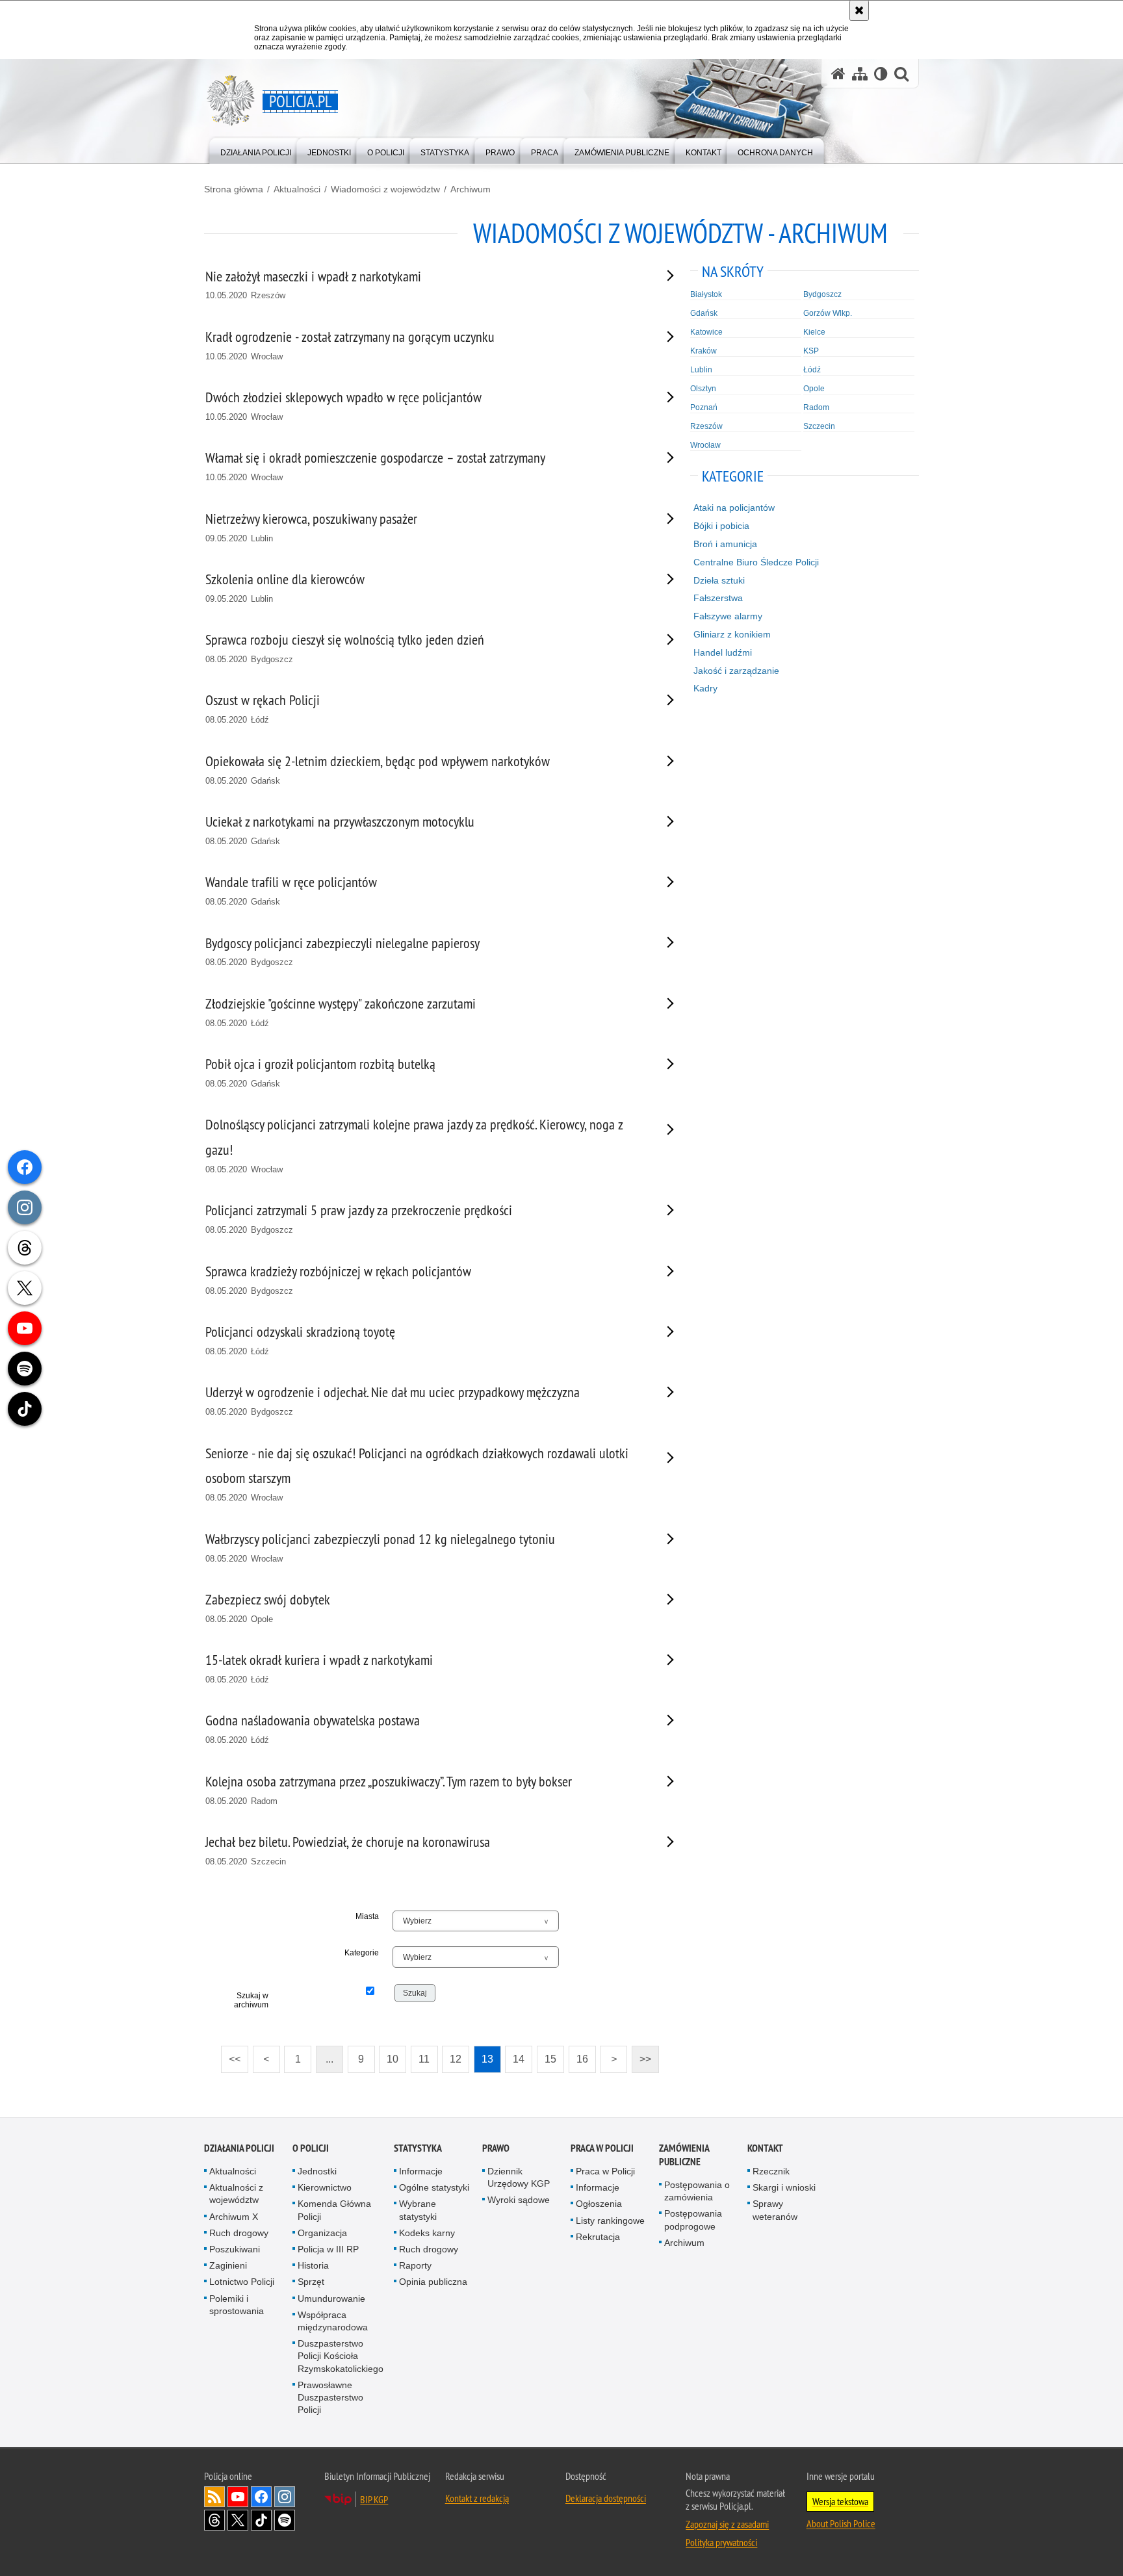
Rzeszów (706, 426)
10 (389, 2055)
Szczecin (819, 426)
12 (452, 2055)
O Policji (311, 2148)
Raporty (415, 2265)
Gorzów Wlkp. (828, 313)
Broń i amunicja (725, 544)
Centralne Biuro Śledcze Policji (756, 562)
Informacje (421, 2171)
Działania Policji (239, 2148)
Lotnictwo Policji (242, 2282)
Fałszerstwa (718, 598)
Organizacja (322, 2233)
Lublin (701, 370)
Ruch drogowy (239, 2233)
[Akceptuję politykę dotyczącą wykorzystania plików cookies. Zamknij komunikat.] (859, 10)
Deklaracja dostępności (606, 2498)
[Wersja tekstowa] (881, 74)
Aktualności (297, 189)
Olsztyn (703, 389)
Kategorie (362, 1953)
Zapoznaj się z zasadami (727, 2524)
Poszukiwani (235, 2249)
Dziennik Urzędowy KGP (519, 2177)
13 (484, 2055)
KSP (811, 351)
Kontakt (765, 2148)
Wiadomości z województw (385, 189)
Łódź (812, 370)
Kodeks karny (427, 2233)
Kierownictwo (325, 2187)
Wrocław (705, 445)
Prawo (496, 2148)
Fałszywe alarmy (728, 616)
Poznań (704, 407)
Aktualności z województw (236, 2194)
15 (547, 2055)
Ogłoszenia (599, 2204)
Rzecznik (771, 2171)
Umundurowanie (331, 2299)
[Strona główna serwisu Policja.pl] (838, 74)
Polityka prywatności (721, 2542)
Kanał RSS (214, 2497)
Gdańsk (704, 313)
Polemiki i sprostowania (237, 2305)
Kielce (814, 332)
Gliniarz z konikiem (732, 634)
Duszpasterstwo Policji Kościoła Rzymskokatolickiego (341, 2356)
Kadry (705, 688)
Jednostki (317, 2171)
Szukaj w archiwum (251, 2000)
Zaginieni (228, 2265)
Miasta (367, 1916)
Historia (313, 2265)
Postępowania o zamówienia (697, 2191)
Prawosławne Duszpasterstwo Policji (330, 2397)
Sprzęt (311, 2282)
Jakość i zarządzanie (736, 671)
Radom (816, 407)
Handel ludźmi (723, 652)
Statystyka (418, 2148)
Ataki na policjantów (734, 508)
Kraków (703, 351)
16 (578, 2055)
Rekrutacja (598, 2237)
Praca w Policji (602, 2148)
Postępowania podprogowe (693, 2220)
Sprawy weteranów (775, 2210)
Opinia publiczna (433, 2282)
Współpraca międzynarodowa (333, 2321)
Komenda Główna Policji (334, 2210)
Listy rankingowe (610, 2221)
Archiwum (471, 189)
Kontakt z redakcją (477, 2498)
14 (515, 2055)
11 (420, 2055)
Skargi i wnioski (784, 2187)
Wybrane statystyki (418, 2210)
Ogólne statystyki (434, 2187)
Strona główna (234, 189)
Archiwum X (234, 2217)
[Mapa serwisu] (860, 74)
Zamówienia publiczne (684, 2155)
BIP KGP (374, 2499)
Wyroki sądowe (519, 2200)
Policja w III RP (328, 2249)
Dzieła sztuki (719, 580)
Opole (814, 389)
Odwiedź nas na (238, 2497)
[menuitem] (256, 150)
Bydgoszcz (822, 294)
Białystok (706, 294)
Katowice (706, 332)
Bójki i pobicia (721, 526)
